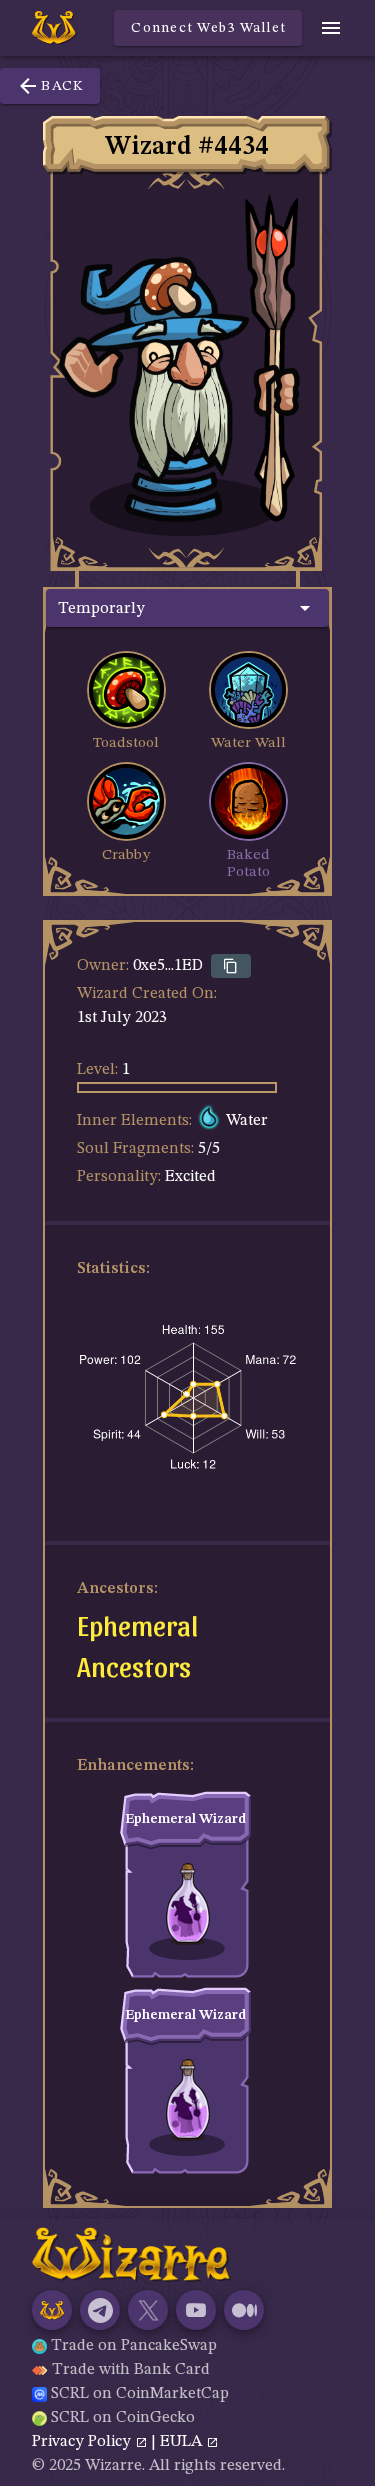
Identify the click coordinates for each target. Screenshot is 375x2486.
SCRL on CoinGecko (123, 2418)
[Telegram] (100, 2310)
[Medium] (244, 2310)
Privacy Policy (83, 2442)
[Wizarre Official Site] (52, 2310)
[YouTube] (196, 2310)
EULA (183, 2442)
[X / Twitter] (148, 2310)
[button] (187, 608)
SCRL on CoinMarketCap (140, 2394)
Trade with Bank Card (131, 2370)
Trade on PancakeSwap (134, 2346)
